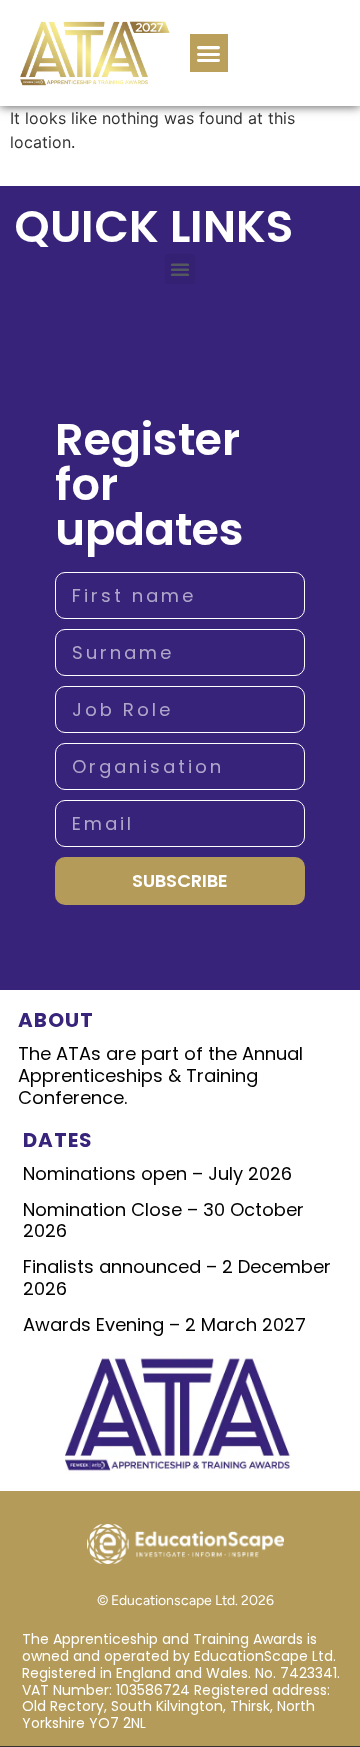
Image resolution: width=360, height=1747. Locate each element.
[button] (209, 53)
